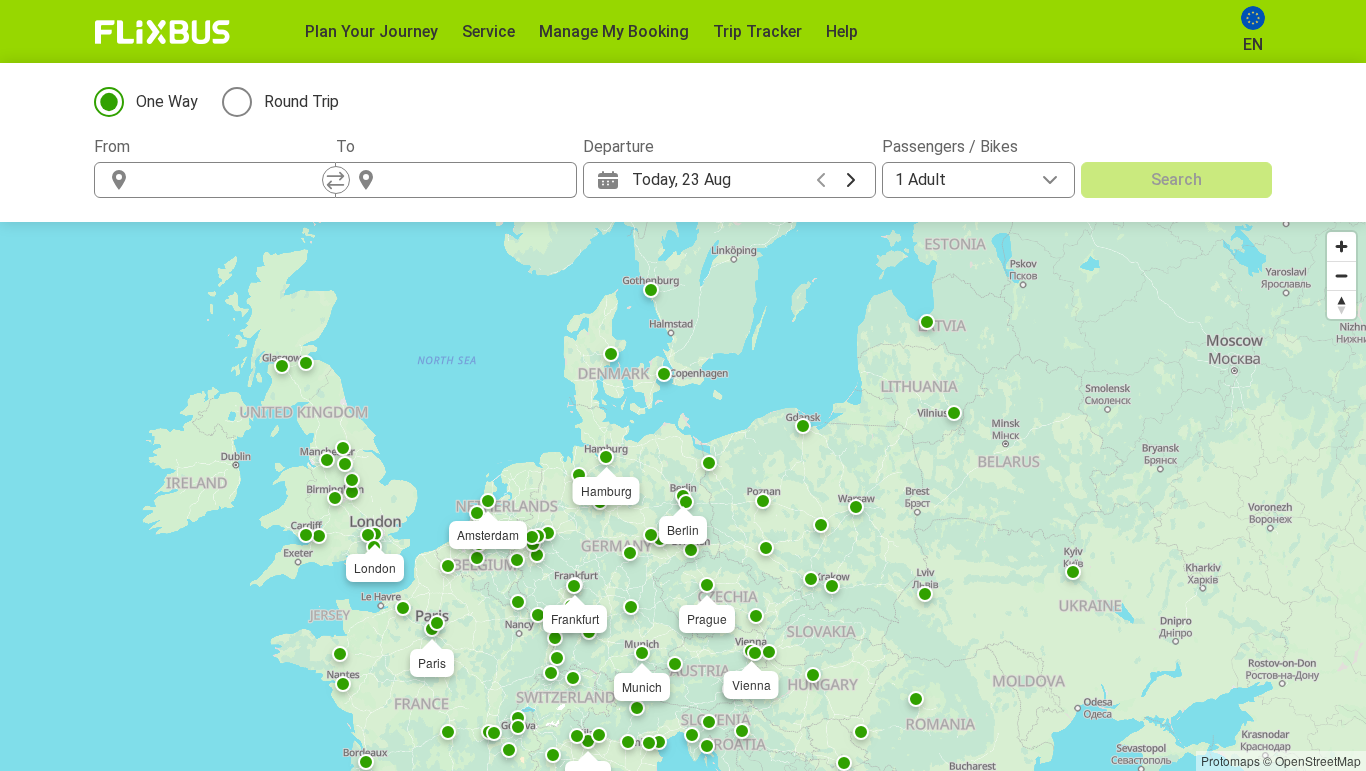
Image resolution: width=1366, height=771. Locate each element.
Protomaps (1230, 760)
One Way (167, 101)
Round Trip (301, 101)
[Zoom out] (1341, 275)
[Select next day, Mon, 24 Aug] (851, 180)
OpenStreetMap (1318, 760)
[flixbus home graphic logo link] (162, 32)
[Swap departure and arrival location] (336, 180)
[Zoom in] (1341, 246)
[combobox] (233, 180)
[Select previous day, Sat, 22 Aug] (821, 180)
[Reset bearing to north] (1341, 304)
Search (1176, 179)
